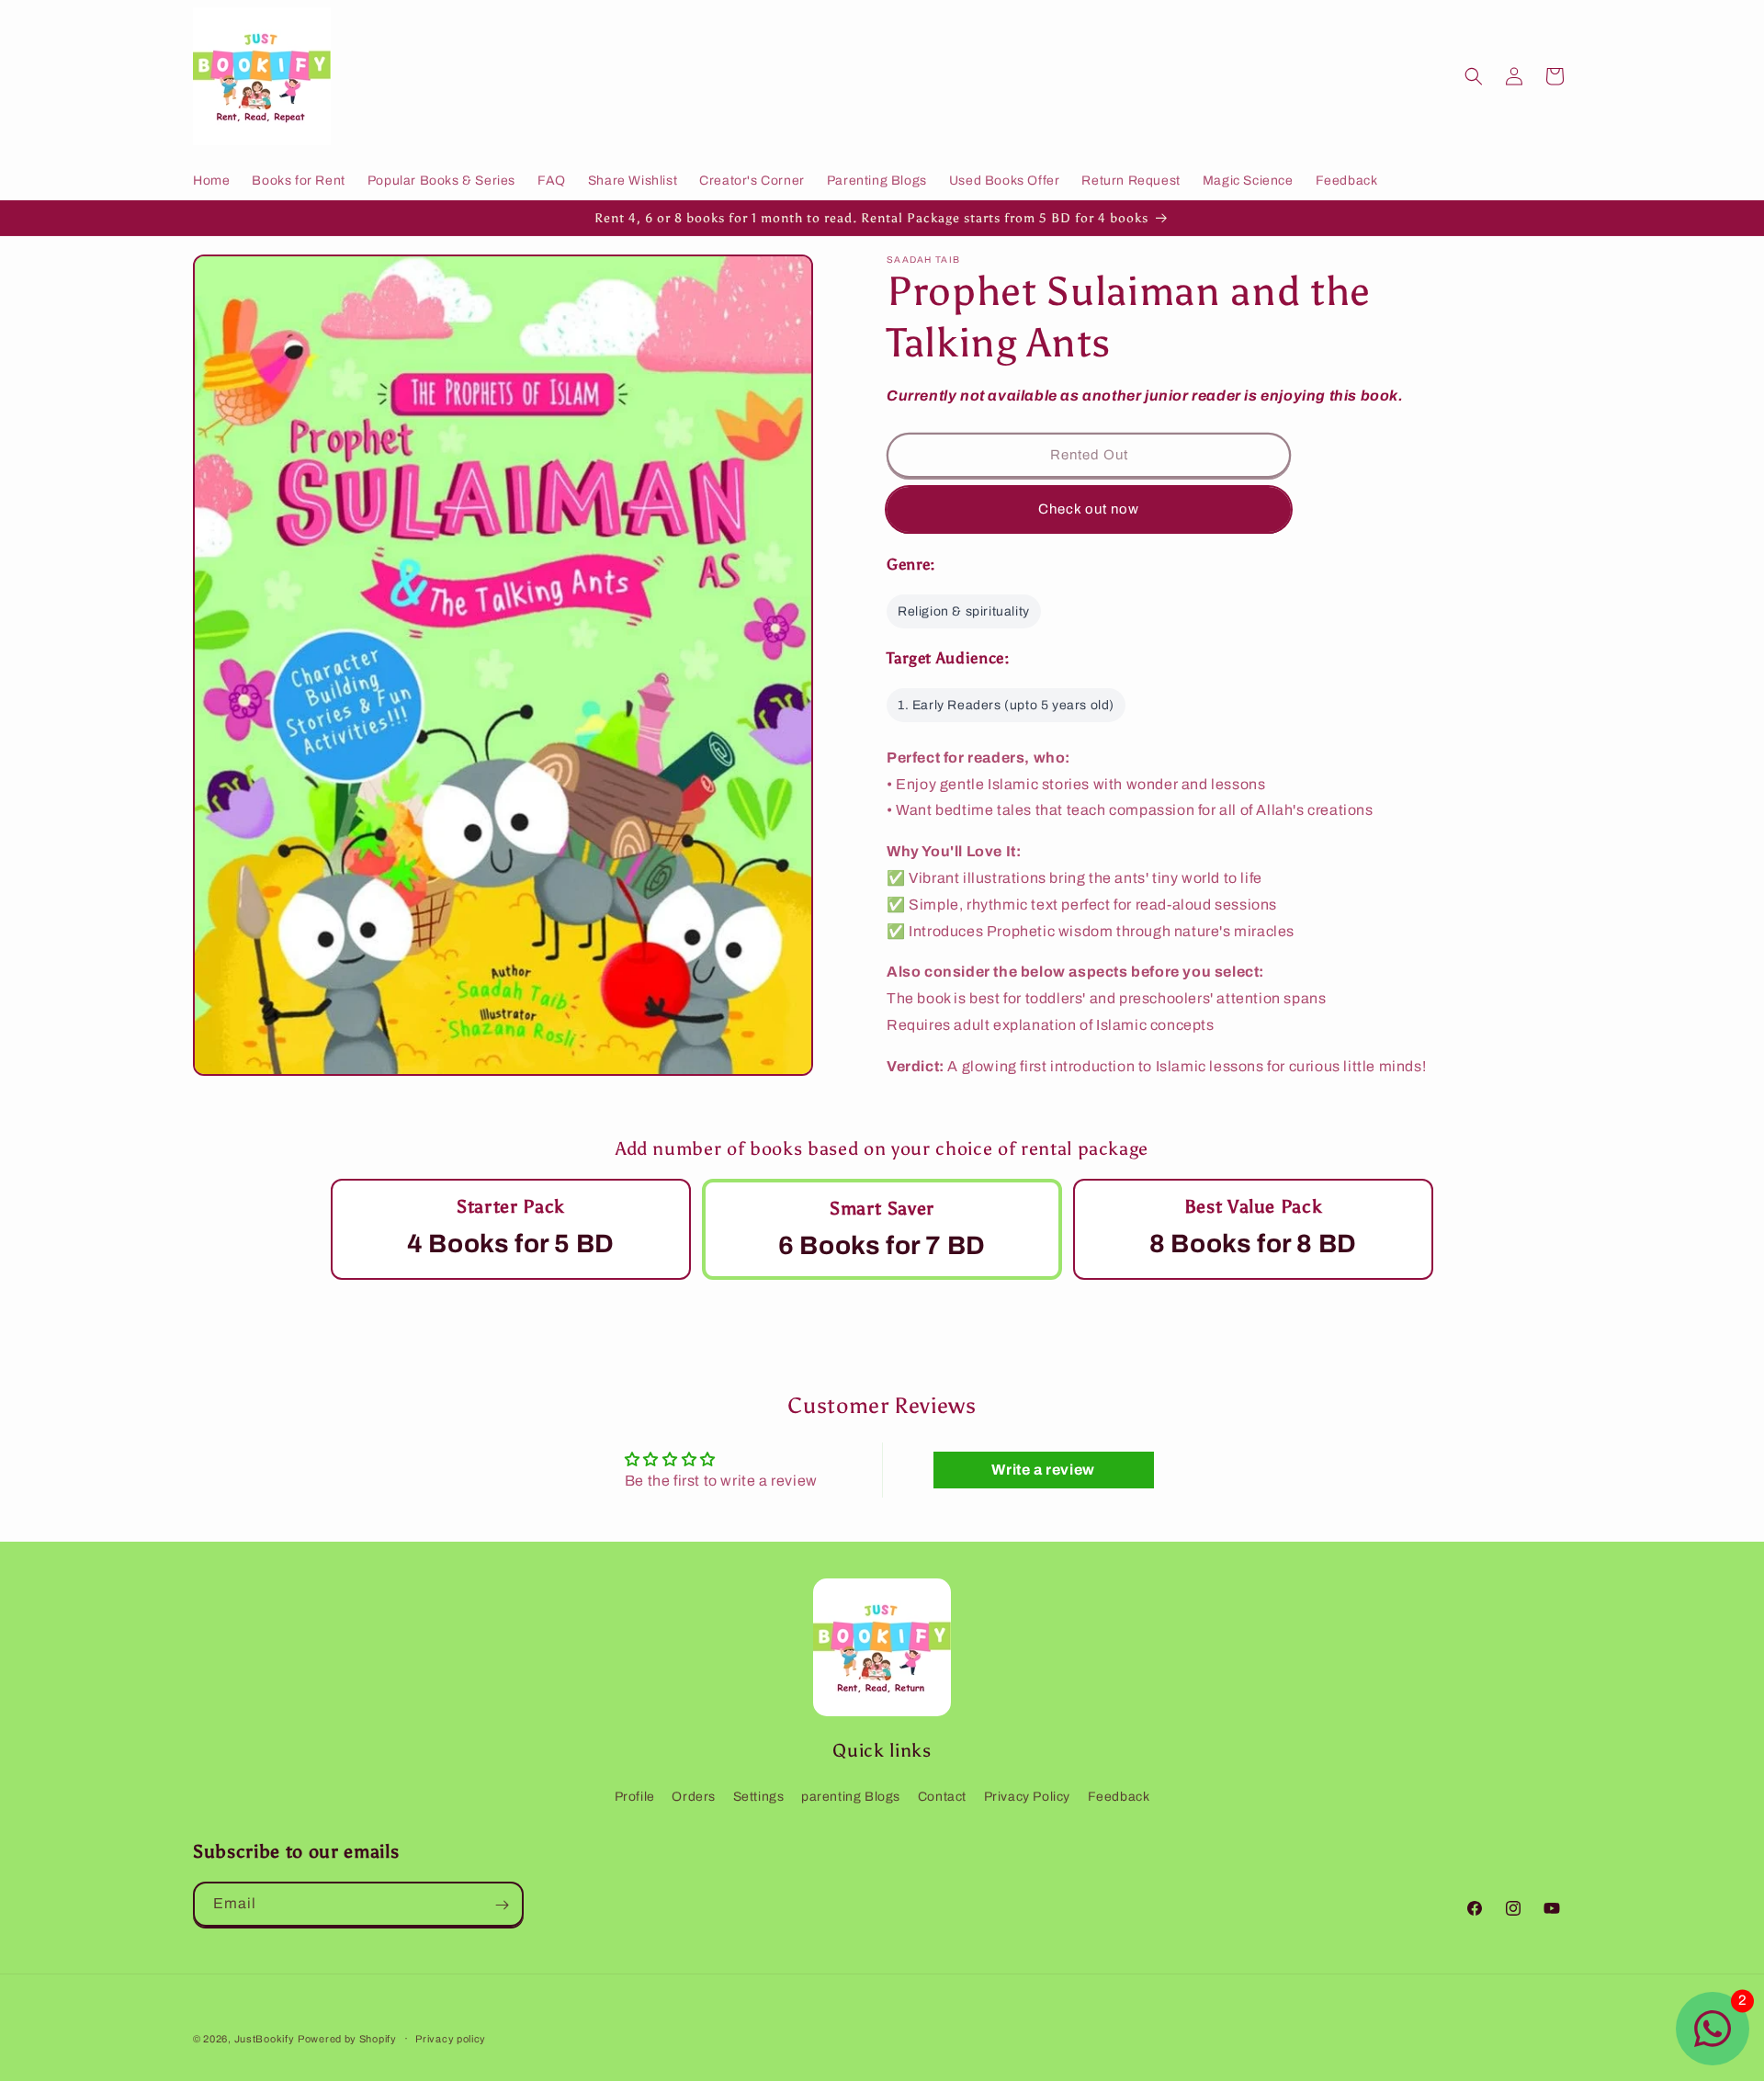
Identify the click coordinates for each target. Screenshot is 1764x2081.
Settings (759, 1797)
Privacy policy (451, 2038)
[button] (1474, 76)
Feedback (1119, 1797)
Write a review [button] (1043, 1470)
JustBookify (265, 2039)
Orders (694, 1797)
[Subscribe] (502, 1905)
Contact (942, 1797)
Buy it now (1089, 510)
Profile (635, 1797)
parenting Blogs (851, 1797)
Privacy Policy (1027, 1797)
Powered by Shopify (347, 2039)
